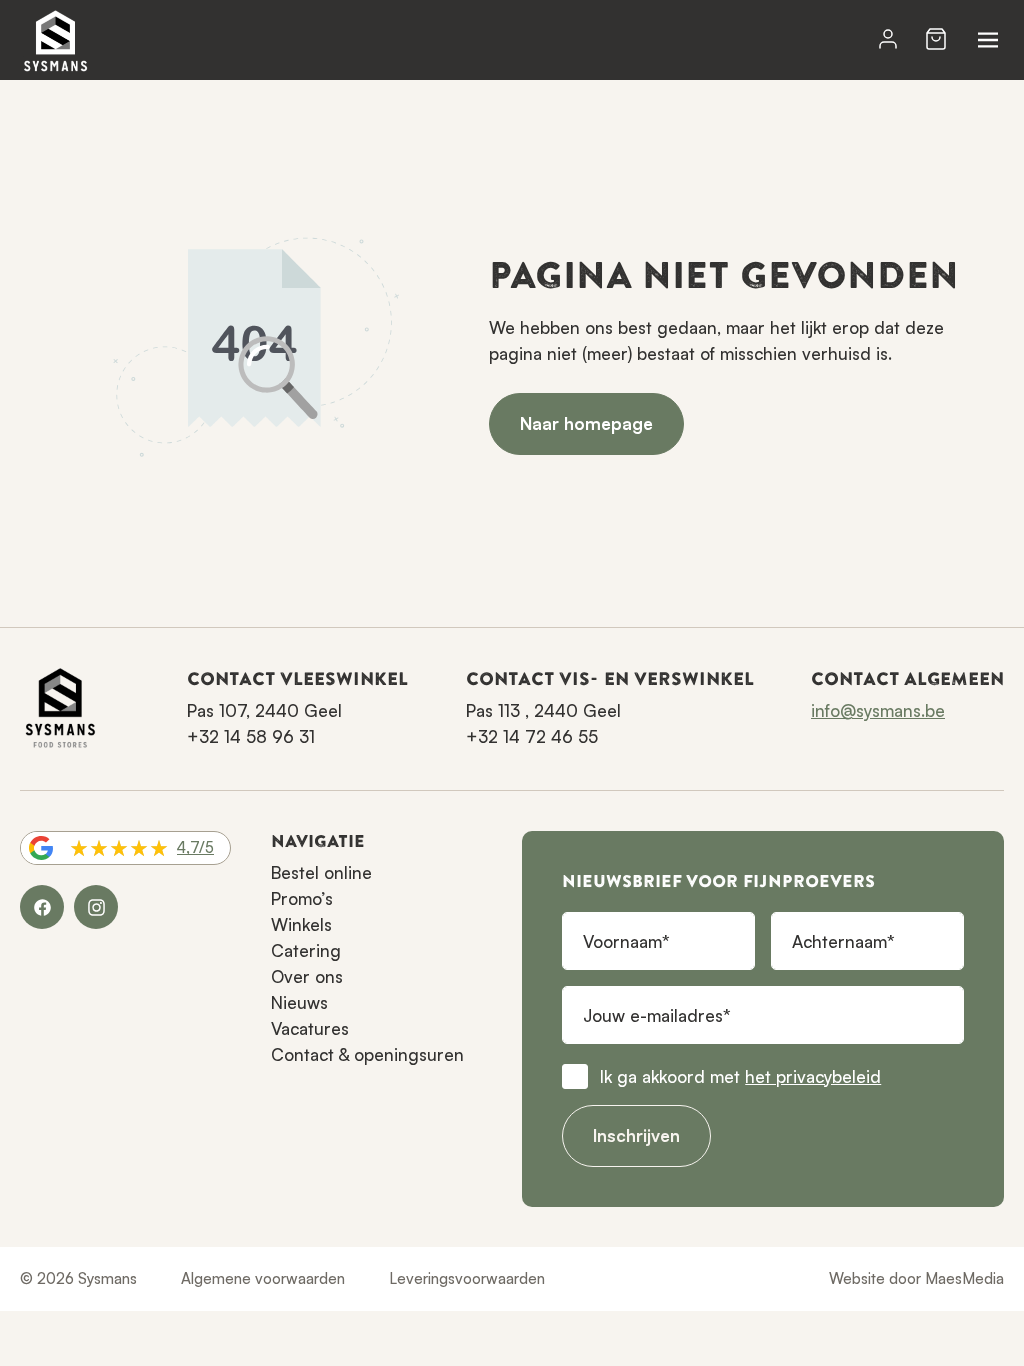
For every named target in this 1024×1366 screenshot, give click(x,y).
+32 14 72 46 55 (532, 736)
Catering (306, 950)
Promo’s (302, 898)
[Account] (888, 40)
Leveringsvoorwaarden (467, 1278)
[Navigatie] (988, 40)
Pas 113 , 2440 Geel (543, 710)
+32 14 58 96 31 (251, 736)
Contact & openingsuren (367, 1054)
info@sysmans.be (878, 710)
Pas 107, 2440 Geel (264, 710)
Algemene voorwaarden (263, 1278)
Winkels (301, 924)
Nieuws (299, 1002)
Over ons (307, 976)
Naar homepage (586, 423)
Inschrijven (636, 1135)
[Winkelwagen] (936, 40)
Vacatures (310, 1028)
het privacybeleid (813, 1076)
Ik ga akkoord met (740, 1076)
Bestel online (321, 872)
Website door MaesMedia (916, 1278)
